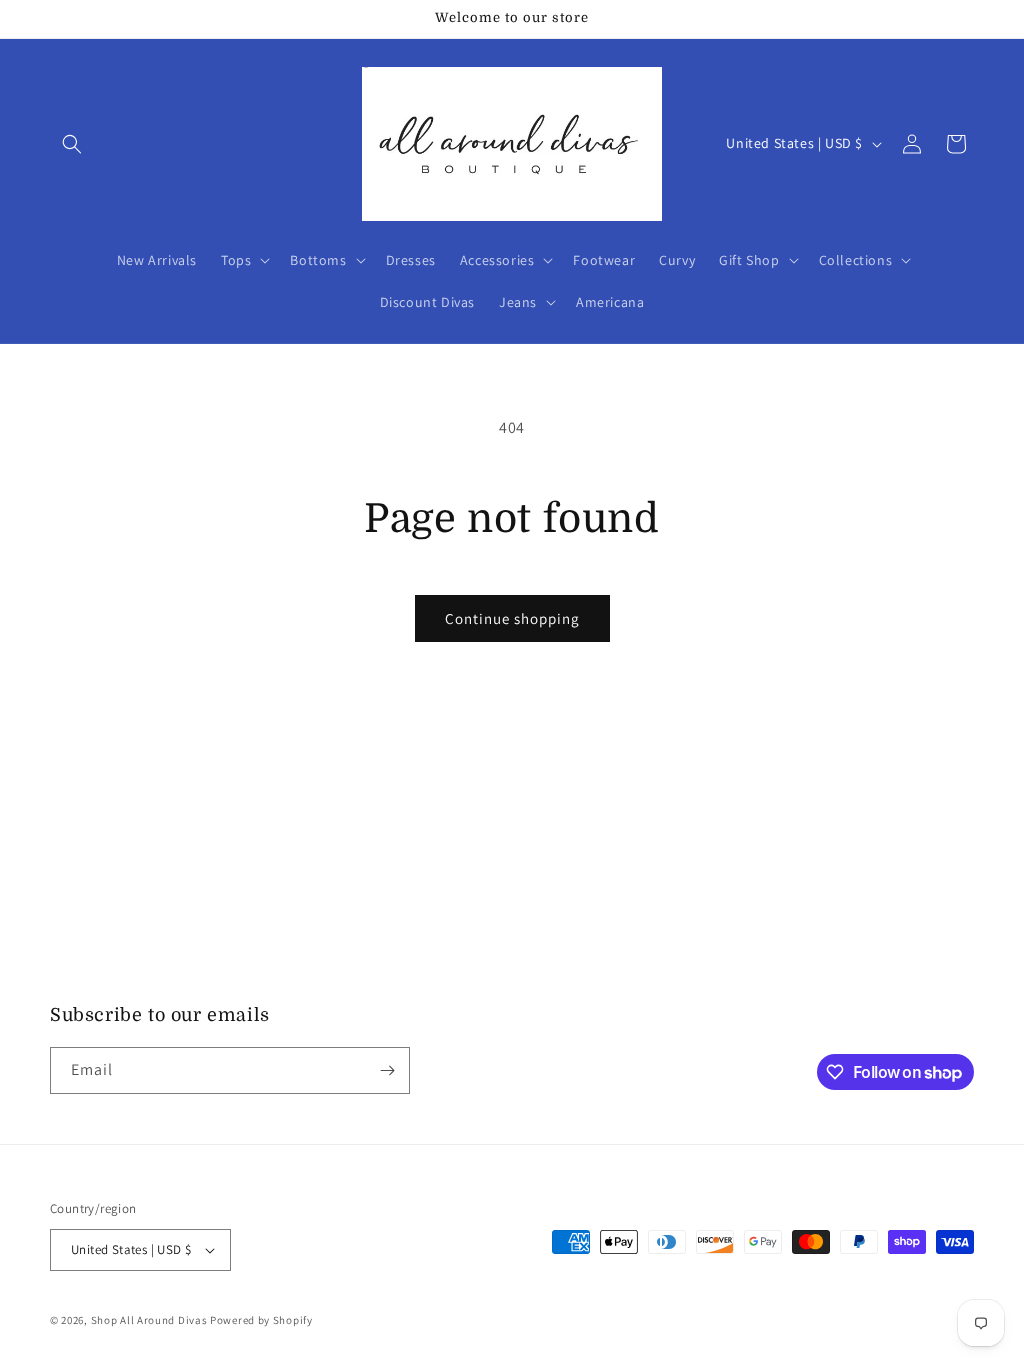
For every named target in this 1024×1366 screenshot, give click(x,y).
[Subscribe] (387, 1070)
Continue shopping (512, 618)
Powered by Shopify (261, 1320)
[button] (72, 144)
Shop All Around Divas (149, 1320)
